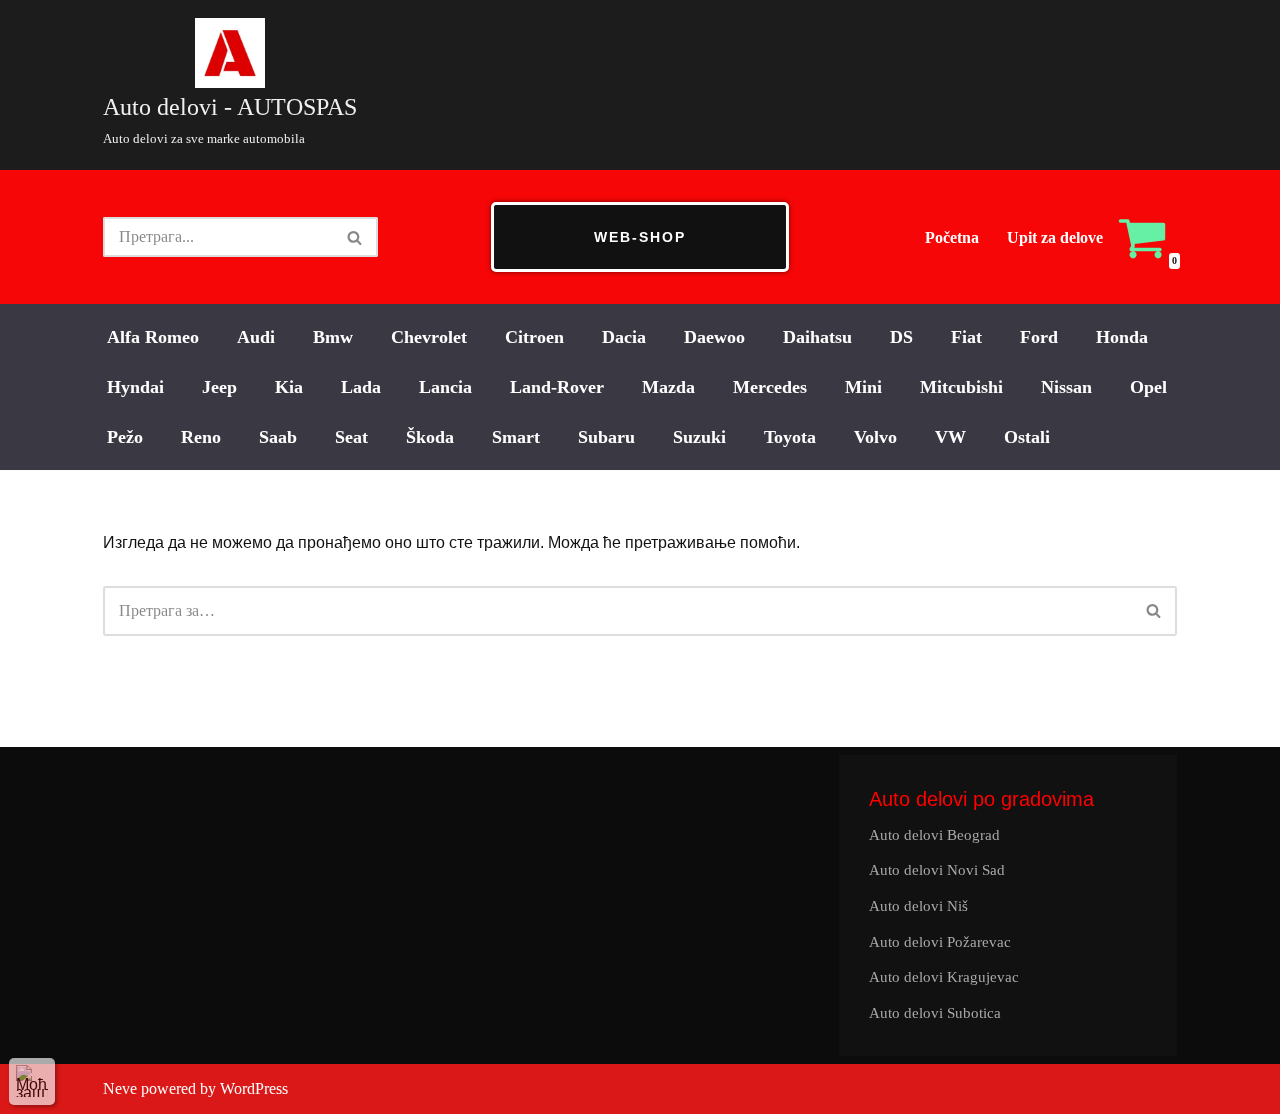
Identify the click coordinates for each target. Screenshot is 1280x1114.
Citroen (534, 337)
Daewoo (714, 337)
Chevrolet (429, 337)
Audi (256, 337)
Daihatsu (817, 337)
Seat (351, 437)
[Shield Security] (32, 1081)
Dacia (624, 337)
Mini (863, 387)
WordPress (254, 1088)
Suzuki (699, 437)
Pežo (125, 437)
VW (950, 437)
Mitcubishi (961, 387)
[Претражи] (355, 237)
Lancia (445, 387)
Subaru (606, 437)
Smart (516, 437)
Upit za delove (1055, 237)
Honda (1122, 337)
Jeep (219, 387)
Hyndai (135, 387)
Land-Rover (557, 387)
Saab (278, 437)
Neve (120, 1088)
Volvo (875, 437)
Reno (201, 437)
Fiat (966, 337)
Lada (361, 387)
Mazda (668, 387)
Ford (1039, 337)
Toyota (790, 437)
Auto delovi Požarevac (940, 942)
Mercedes (770, 387)
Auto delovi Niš (918, 906)
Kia (289, 387)
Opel (1148, 387)
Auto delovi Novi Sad (937, 870)
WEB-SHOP (640, 237)
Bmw (333, 337)
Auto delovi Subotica (935, 1013)
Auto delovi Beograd (934, 835)
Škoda (430, 437)
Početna (952, 237)
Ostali (1027, 437)
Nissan (1066, 387)
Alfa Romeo (153, 337)
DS (901, 337)
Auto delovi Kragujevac (944, 977)
